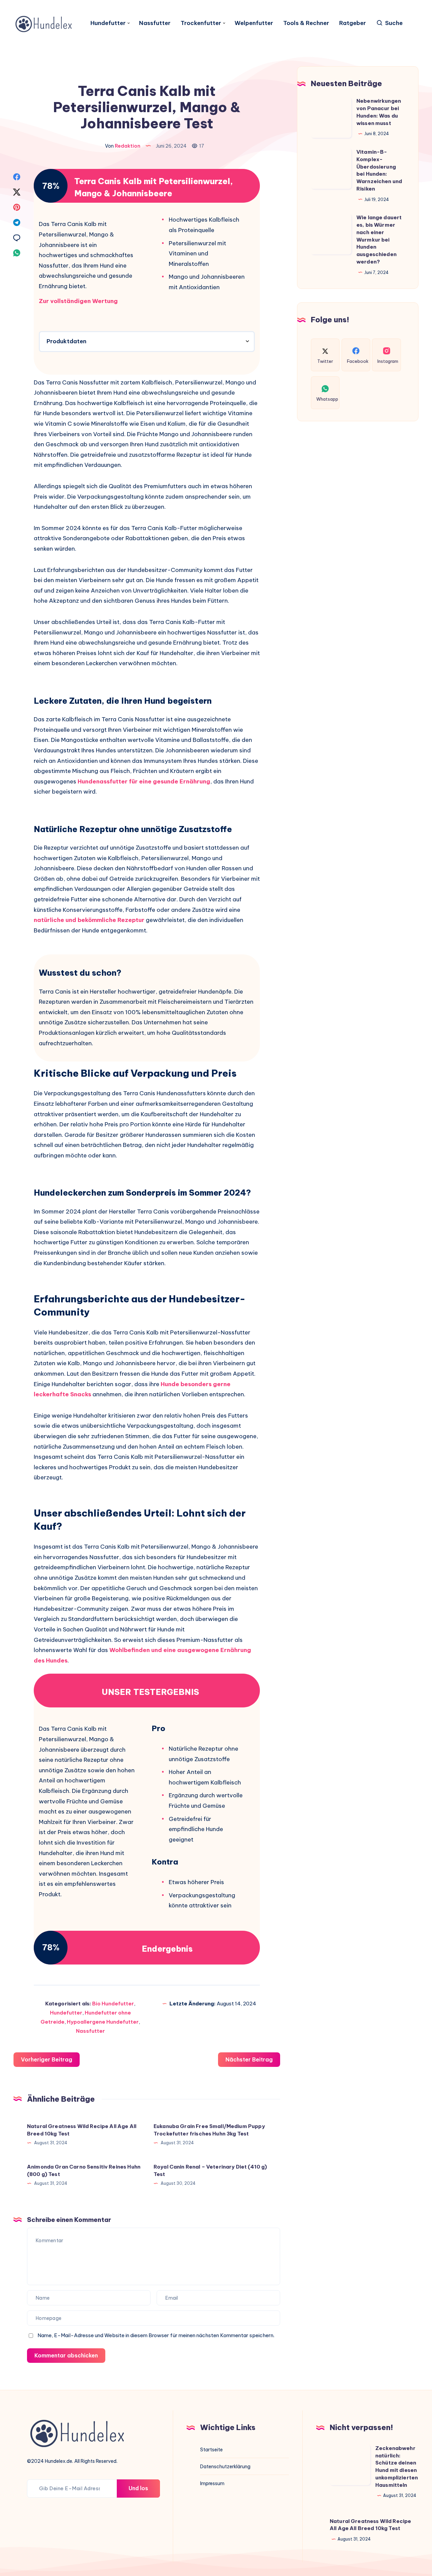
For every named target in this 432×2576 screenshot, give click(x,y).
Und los (138, 2488)
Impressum (212, 2483)
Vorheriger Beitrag (47, 2059)
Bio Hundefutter (113, 2004)
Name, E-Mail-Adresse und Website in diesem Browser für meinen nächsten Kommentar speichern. (156, 2335)
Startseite (211, 2450)
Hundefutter (108, 23)
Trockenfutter (201, 23)
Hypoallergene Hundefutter (103, 2022)
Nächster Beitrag (249, 2059)
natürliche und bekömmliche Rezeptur (89, 920)
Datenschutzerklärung (225, 2467)
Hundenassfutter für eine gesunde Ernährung (144, 781)
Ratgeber (353, 23)
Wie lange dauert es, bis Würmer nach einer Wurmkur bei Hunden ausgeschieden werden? (379, 240)
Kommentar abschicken (66, 2355)
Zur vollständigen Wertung (78, 301)
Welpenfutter (254, 23)
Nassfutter (155, 23)
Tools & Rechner (306, 23)
